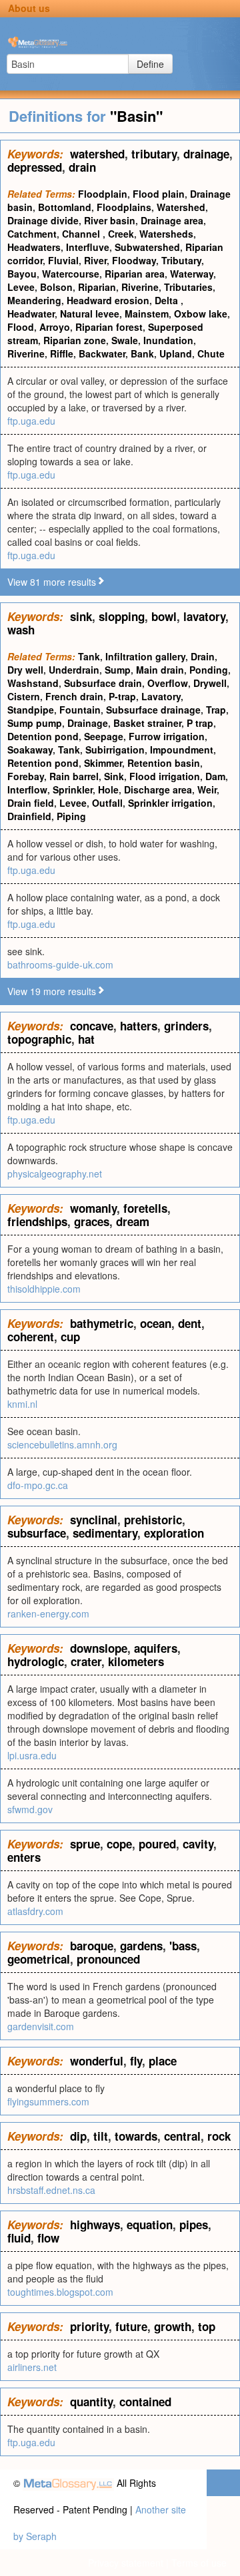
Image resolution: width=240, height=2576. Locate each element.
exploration (174, 1533)
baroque (92, 1946)
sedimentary (105, 1533)
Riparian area (135, 274)
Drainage (88, 723)
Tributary (181, 260)
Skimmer (103, 763)
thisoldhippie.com (44, 1289)
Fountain (80, 710)
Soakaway (30, 750)
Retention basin (164, 763)
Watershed (181, 207)
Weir (207, 789)
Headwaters (34, 247)
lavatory (204, 616)
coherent (31, 1337)
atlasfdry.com (35, 1911)
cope (119, 1844)
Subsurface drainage (153, 710)
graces (92, 1221)
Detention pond (43, 736)
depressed (35, 167)
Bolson (56, 287)
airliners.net (32, 2367)
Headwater (31, 314)
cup (70, 1337)
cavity (198, 1844)
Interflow (27, 789)
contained (145, 2402)
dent (190, 1323)
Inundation (168, 340)
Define (150, 64)
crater (86, 1661)
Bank (142, 353)
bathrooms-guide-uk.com (60, 965)
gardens (141, 1946)
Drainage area (172, 220)
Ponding (209, 670)
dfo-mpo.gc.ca (38, 1485)
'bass (183, 1946)
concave (92, 1026)
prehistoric (153, 1520)
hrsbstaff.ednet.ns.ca (51, 2190)
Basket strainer (147, 723)
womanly (93, 1208)
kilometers (136, 1661)
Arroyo (55, 327)
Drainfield (29, 816)
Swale (125, 340)
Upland (176, 353)
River (95, 260)
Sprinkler (73, 789)
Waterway (192, 274)
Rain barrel (74, 776)
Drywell (210, 683)
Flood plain (159, 194)
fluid (19, 2238)
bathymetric (102, 1323)
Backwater (102, 353)
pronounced (108, 1959)
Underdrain (74, 670)
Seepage (104, 736)
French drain (74, 696)
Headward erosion (108, 300)
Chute (211, 353)
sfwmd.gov (30, 1809)
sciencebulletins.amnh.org (62, 1444)
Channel (82, 234)
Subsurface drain (103, 683)
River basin (110, 220)
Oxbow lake (201, 314)
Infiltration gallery (145, 656)
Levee (21, 287)
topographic (39, 1039)
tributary (154, 154)
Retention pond (43, 763)
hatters (139, 1026)
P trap (200, 723)
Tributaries (188, 287)
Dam (215, 776)
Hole (108, 789)
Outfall (107, 803)
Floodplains (124, 207)
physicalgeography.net (55, 1174)
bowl (164, 616)
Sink (114, 776)
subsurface (37, 1533)
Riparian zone (75, 340)
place (163, 2061)
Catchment (32, 234)
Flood (21, 327)
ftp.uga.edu (31, 421)
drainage (206, 154)
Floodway (134, 260)
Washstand (33, 683)
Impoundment (182, 750)
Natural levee (90, 314)
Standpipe (31, 710)
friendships (37, 1221)
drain (82, 167)
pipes (194, 2225)
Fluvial (63, 260)
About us (29, 8)
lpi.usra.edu (32, 1755)
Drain (203, 656)
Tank (89, 656)
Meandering (34, 300)
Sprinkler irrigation (170, 803)
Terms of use (199, 2563)
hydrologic (36, 1661)
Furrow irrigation (167, 736)
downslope (99, 1648)
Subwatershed (147, 247)
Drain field (31, 803)
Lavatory (161, 696)
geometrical (39, 1959)
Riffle (62, 353)
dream (133, 1221)
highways (95, 2225)
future (131, 2326)
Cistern (24, 696)
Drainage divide (43, 220)
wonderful (97, 2061)
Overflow (168, 683)
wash (21, 630)
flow (48, 2238)
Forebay (26, 776)
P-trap (122, 696)
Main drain (160, 670)
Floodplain (103, 194)
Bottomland (65, 207)
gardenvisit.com (41, 2026)
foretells (145, 1208)
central (182, 2136)
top (207, 2326)
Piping (71, 816)
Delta (168, 300)
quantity (91, 2402)
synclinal (94, 1520)
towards (136, 2136)
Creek (121, 234)
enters (24, 1857)
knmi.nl (22, 1404)
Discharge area (158, 789)
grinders (186, 1026)
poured (157, 1844)
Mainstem (147, 314)
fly (136, 2061)
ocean (156, 1323)
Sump (118, 670)
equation (150, 2225)
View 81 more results (52, 582)
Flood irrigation (165, 776)
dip (78, 2136)
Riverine (140, 287)
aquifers (156, 1648)
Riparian (97, 287)
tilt (101, 2136)
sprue (85, 1844)
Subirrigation (115, 750)
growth (173, 2326)
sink (81, 616)
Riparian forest (109, 327)
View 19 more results (52, 991)
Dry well (25, 670)
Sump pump (35, 723)
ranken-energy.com (48, 1613)
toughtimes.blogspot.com (60, 2292)
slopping (122, 616)
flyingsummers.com (48, 2101)
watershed (97, 154)
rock (219, 2136)
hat (86, 1039)
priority (89, 2326)
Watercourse (71, 274)
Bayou (22, 274)
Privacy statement (126, 2563)
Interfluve (88, 247)
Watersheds (166, 234)
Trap (216, 710)
